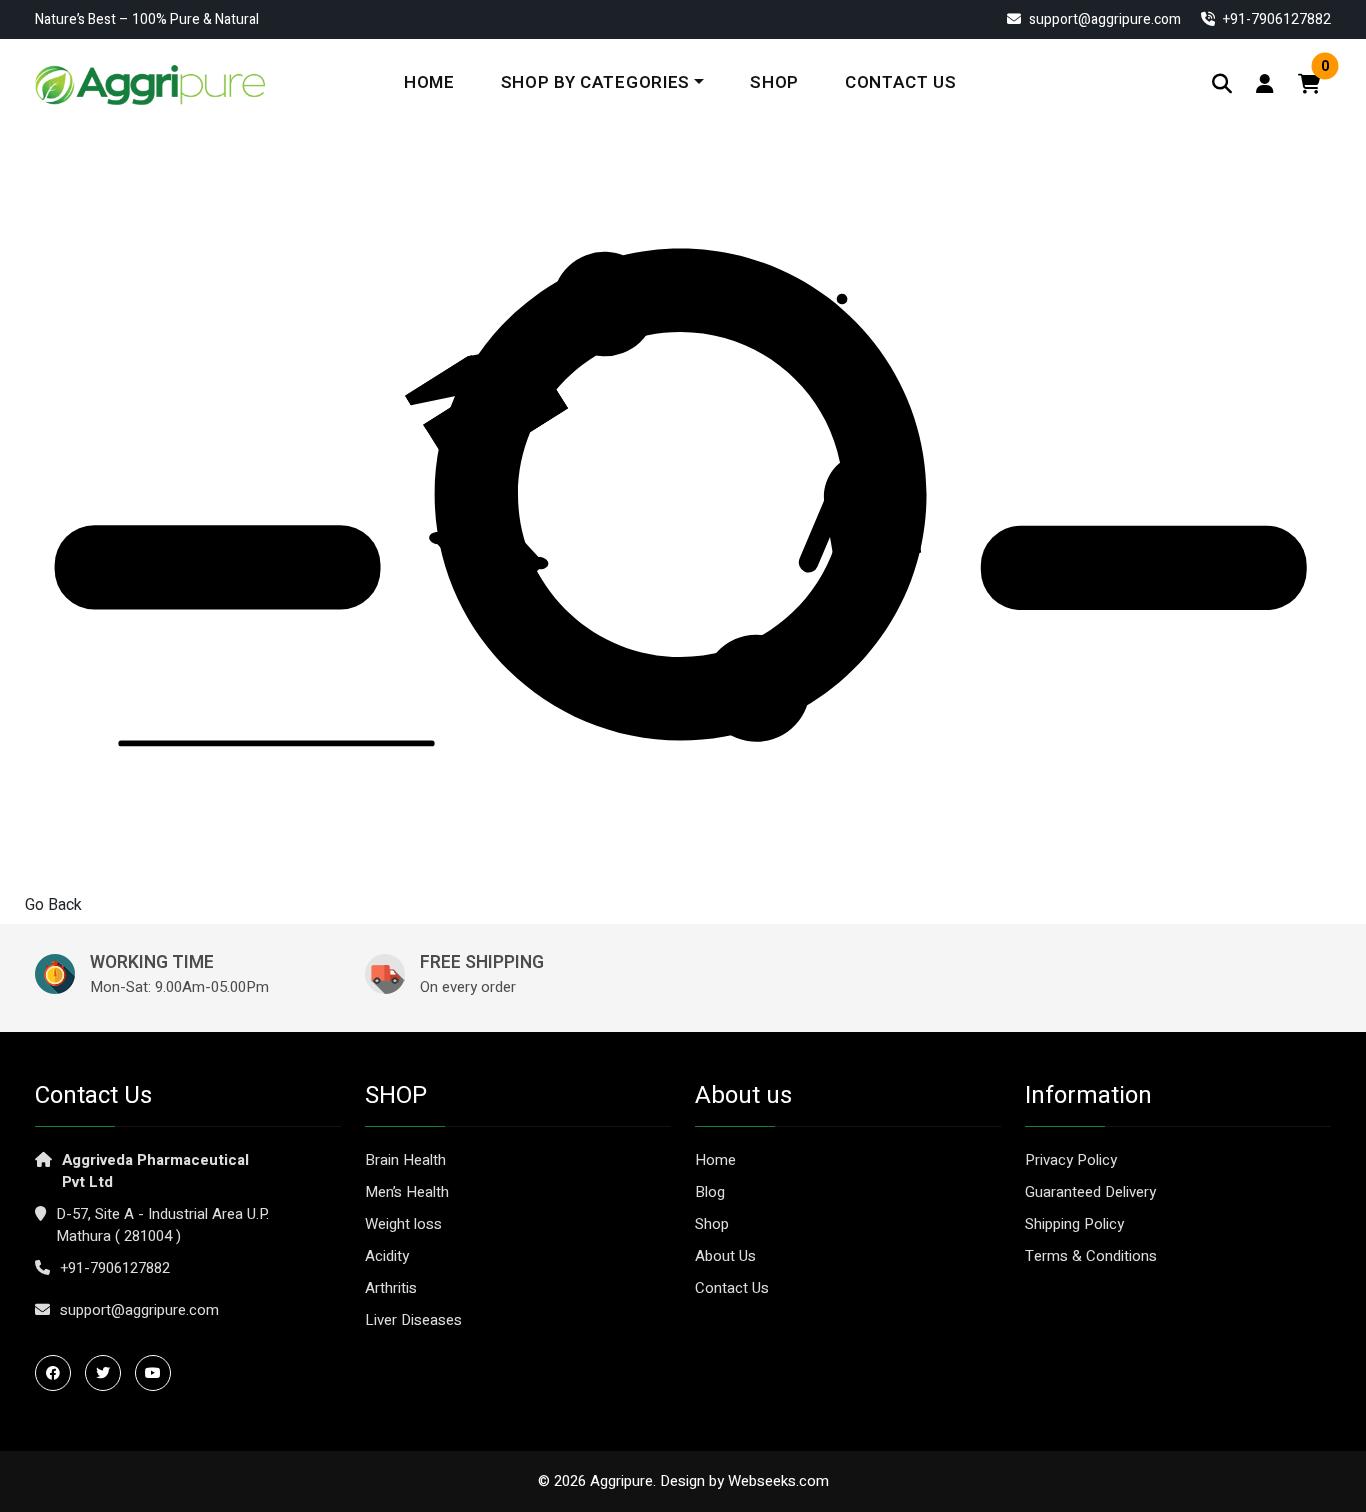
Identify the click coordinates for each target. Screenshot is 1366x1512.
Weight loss (403, 1224)
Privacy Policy (1071, 1160)
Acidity (387, 1256)
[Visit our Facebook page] (58, 1373)
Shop (774, 82)
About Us (725, 1256)
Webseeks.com (778, 1481)
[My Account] (1265, 84)
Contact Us (901, 82)
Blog (710, 1192)
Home (429, 82)
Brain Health (405, 1160)
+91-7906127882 (115, 1268)
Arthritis (391, 1288)
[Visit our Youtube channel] (158, 1373)
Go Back (53, 905)
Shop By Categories (595, 82)
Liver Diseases (413, 1320)
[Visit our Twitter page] (108, 1373)
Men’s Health (407, 1192)
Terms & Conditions (1091, 1256)
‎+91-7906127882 (1275, 19)
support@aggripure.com (1103, 19)
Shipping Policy (1074, 1224)
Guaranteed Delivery (1090, 1192)
